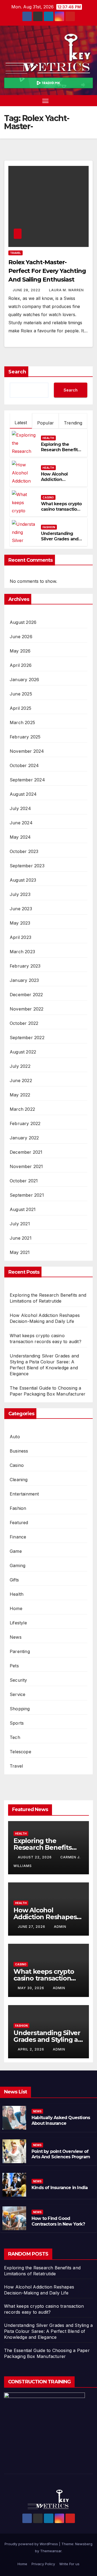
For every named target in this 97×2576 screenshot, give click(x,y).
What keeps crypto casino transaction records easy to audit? (61, 512)
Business (19, 1451)
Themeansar (51, 2551)
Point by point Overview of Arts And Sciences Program (61, 2154)
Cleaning (19, 1480)
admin (60, 1927)
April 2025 (20, 708)
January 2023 (24, 980)
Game (16, 1551)
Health (48, 438)
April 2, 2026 (32, 2049)
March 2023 (22, 952)
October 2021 (24, 1181)
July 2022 (20, 1066)
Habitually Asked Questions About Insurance (61, 2120)
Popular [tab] (46, 423)
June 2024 (21, 823)
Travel (15, 253)
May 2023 (20, 923)
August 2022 (23, 1052)
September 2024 (27, 780)
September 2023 (27, 866)
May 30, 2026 (32, 1988)
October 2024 (24, 765)
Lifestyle (18, 1623)
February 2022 (25, 1123)
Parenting (20, 1651)
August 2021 (23, 1209)
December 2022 (26, 995)
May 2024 (20, 837)
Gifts (14, 1580)
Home (16, 1608)
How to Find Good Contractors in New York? (58, 2221)
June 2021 (21, 1238)
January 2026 (24, 680)
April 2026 (21, 665)
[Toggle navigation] (46, 101)
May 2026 (20, 651)
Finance (18, 1537)
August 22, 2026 (35, 1857)
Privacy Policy (43, 2564)
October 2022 (24, 1023)
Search (17, 372)
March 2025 (22, 722)
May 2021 (20, 1252)
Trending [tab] (73, 423)
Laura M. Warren (66, 290)
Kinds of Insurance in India (60, 2188)
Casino (48, 497)
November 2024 (27, 751)
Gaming (18, 1565)
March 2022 (22, 1109)
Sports (17, 1723)
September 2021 (27, 1195)
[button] (80, 101)
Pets (14, 1666)
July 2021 (20, 1224)
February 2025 (25, 737)
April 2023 (20, 937)
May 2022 (20, 1095)
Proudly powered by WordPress (32, 2544)
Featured (19, 1523)
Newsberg (84, 2544)
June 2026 (21, 637)
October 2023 (24, 851)
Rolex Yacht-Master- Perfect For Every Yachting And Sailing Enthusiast (47, 271)
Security (18, 1680)
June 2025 (21, 694)
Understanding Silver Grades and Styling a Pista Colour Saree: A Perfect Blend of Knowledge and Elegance (48, 2331)
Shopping (20, 1709)
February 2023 (25, 966)
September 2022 (27, 1038)
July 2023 (20, 894)
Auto (15, 1437)
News (16, 1637)
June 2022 (21, 1080)
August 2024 (23, 794)
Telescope (20, 1752)
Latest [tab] (21, 423)
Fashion (49, 527)
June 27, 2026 (32, 1927)
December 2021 (26, 1152)
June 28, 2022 (27, 290)
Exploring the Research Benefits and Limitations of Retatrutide (60, 453)
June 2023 (21, 909)
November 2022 (27, 1009)
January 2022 (24, 1138)
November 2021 (26, 1166)
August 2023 (23, 880)
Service (18, 1694)
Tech (15, 1737)
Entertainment (24, 1494)
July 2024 (20, 808)
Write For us (69, 2564)
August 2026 (23, 622)
